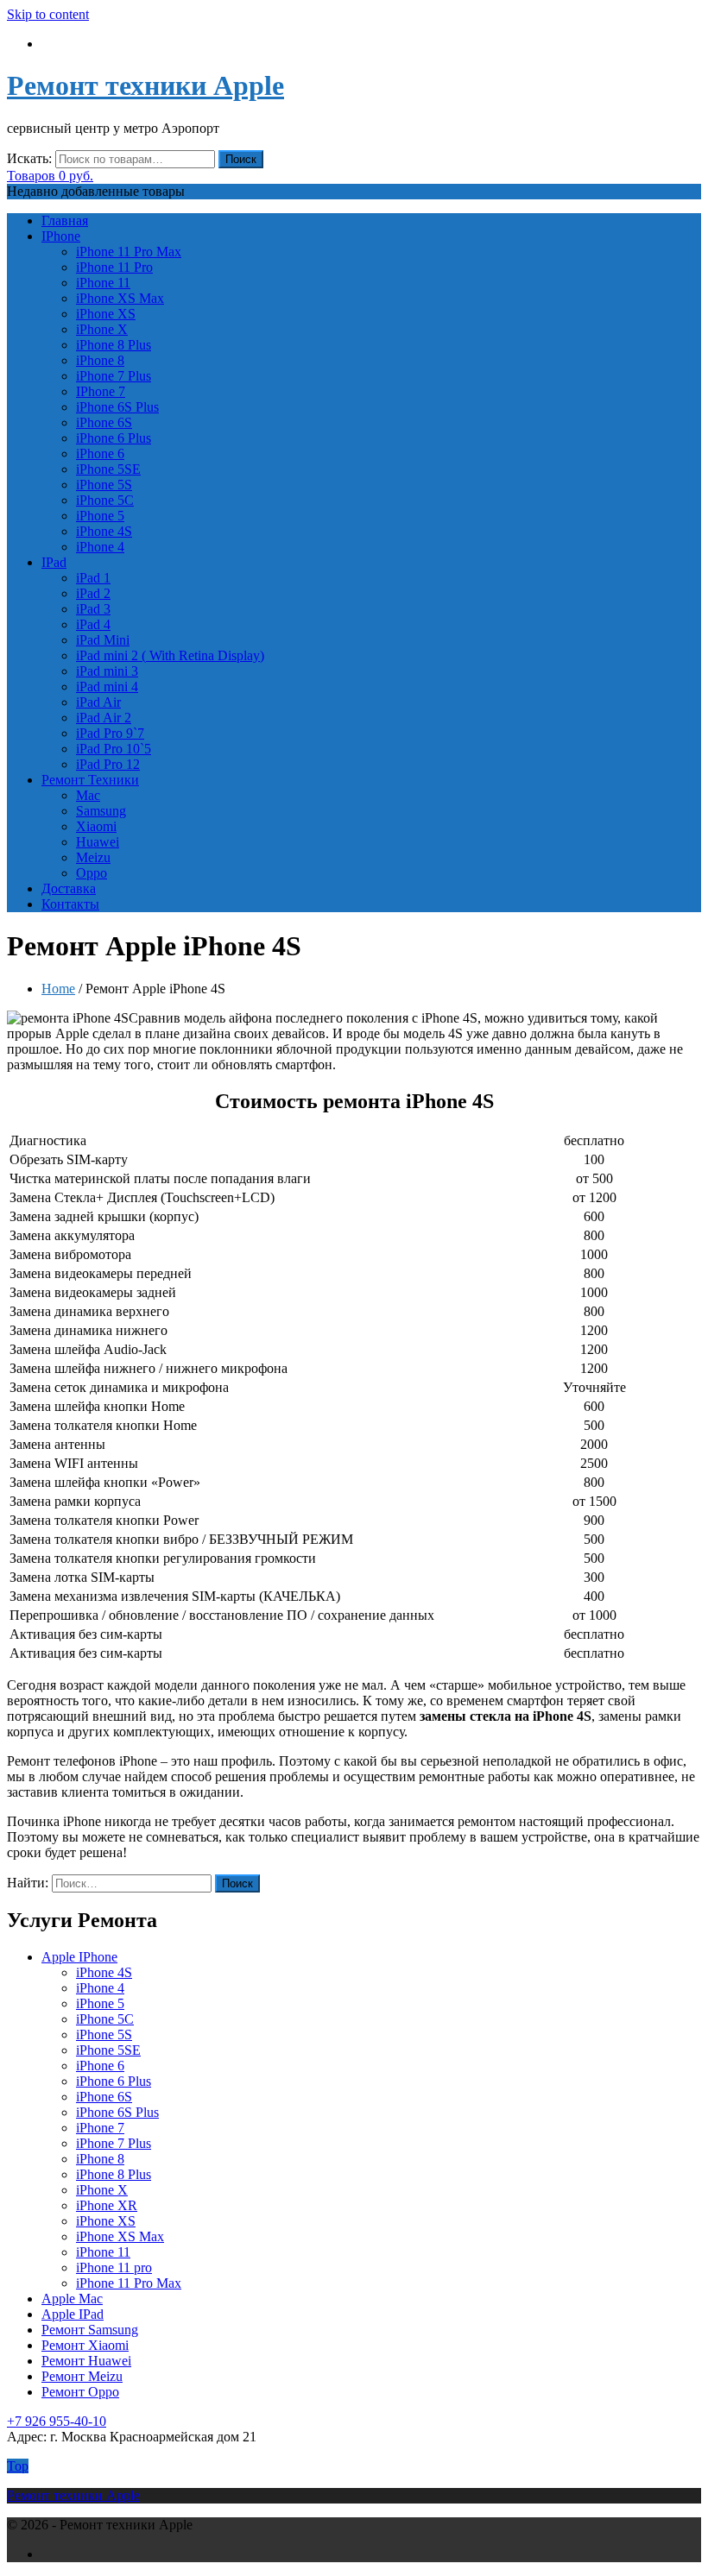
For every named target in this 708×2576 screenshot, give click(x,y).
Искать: (29, 158)
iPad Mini (103, 640)
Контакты (70, 904)
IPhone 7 (101, 391)
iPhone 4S (104, 531)
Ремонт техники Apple (145, 85)
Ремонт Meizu (82, 2376)
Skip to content (48, 14)
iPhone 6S (104, 422)
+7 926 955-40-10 (57, 2421)
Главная (65, 220)
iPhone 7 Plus (114, 376)
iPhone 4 (100, 547)
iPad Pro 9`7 (110, 733)
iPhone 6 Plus (114, 438)
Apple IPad (73, 2314)
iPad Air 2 (104, 718)
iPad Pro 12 (108, 764)
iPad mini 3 (107, 671)
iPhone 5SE (108, 469)
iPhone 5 (100, 516)
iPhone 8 (100, 360)
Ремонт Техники (90, 780)
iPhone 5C (105, 500)
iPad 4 (93, 624)
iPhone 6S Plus (117, 407)
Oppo (92, 873)
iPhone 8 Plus (114, 345)
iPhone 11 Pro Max (129, 252)
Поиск (241, 159)
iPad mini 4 (107, 687)
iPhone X (102, 329)
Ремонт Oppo (80, 2392)
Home (58, 989)
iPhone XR (107, 2205)
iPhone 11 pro (114, 2267)
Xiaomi (96, 826)
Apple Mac (72, 2299)
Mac (88, 795)
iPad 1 (93, 578)
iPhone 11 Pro (114, 267)
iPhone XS (106, 314)
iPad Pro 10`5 (114, 749)
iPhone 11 (103, 283)
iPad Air (98, 702)
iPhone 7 (100, 2128)
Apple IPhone (79, 1957)
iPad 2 (93, 593)
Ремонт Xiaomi (85, 2345)
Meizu (93, 857)
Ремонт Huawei (86, 2361)
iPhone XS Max (120, 298)
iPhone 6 (100, 453)
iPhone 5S (104, 485)
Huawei (98, 842)
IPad (54, 562)
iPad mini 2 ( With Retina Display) (170, 655)
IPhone (61, 236)
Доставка (69, 888)
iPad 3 (93, 609)
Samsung (101, 811)
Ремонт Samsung (90, 2330)
